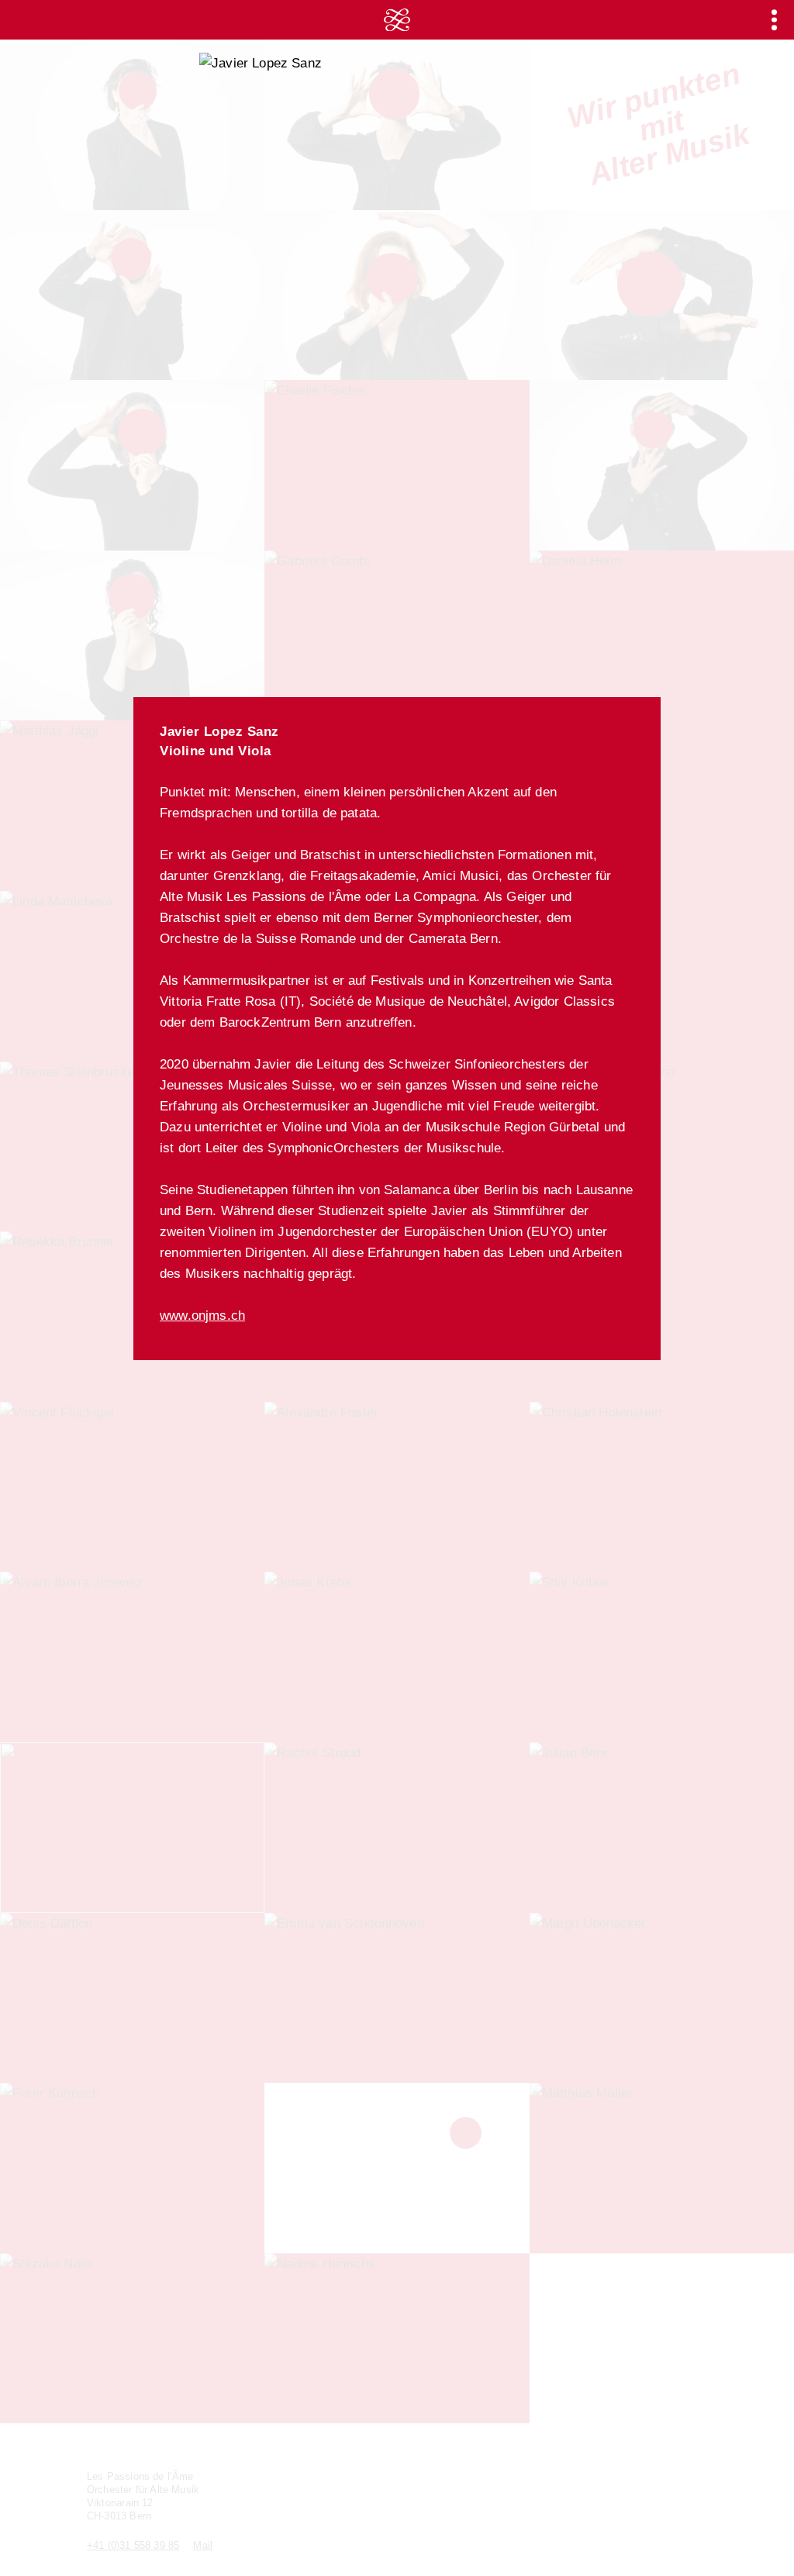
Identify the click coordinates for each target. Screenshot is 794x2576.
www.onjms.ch (202, 1316)
